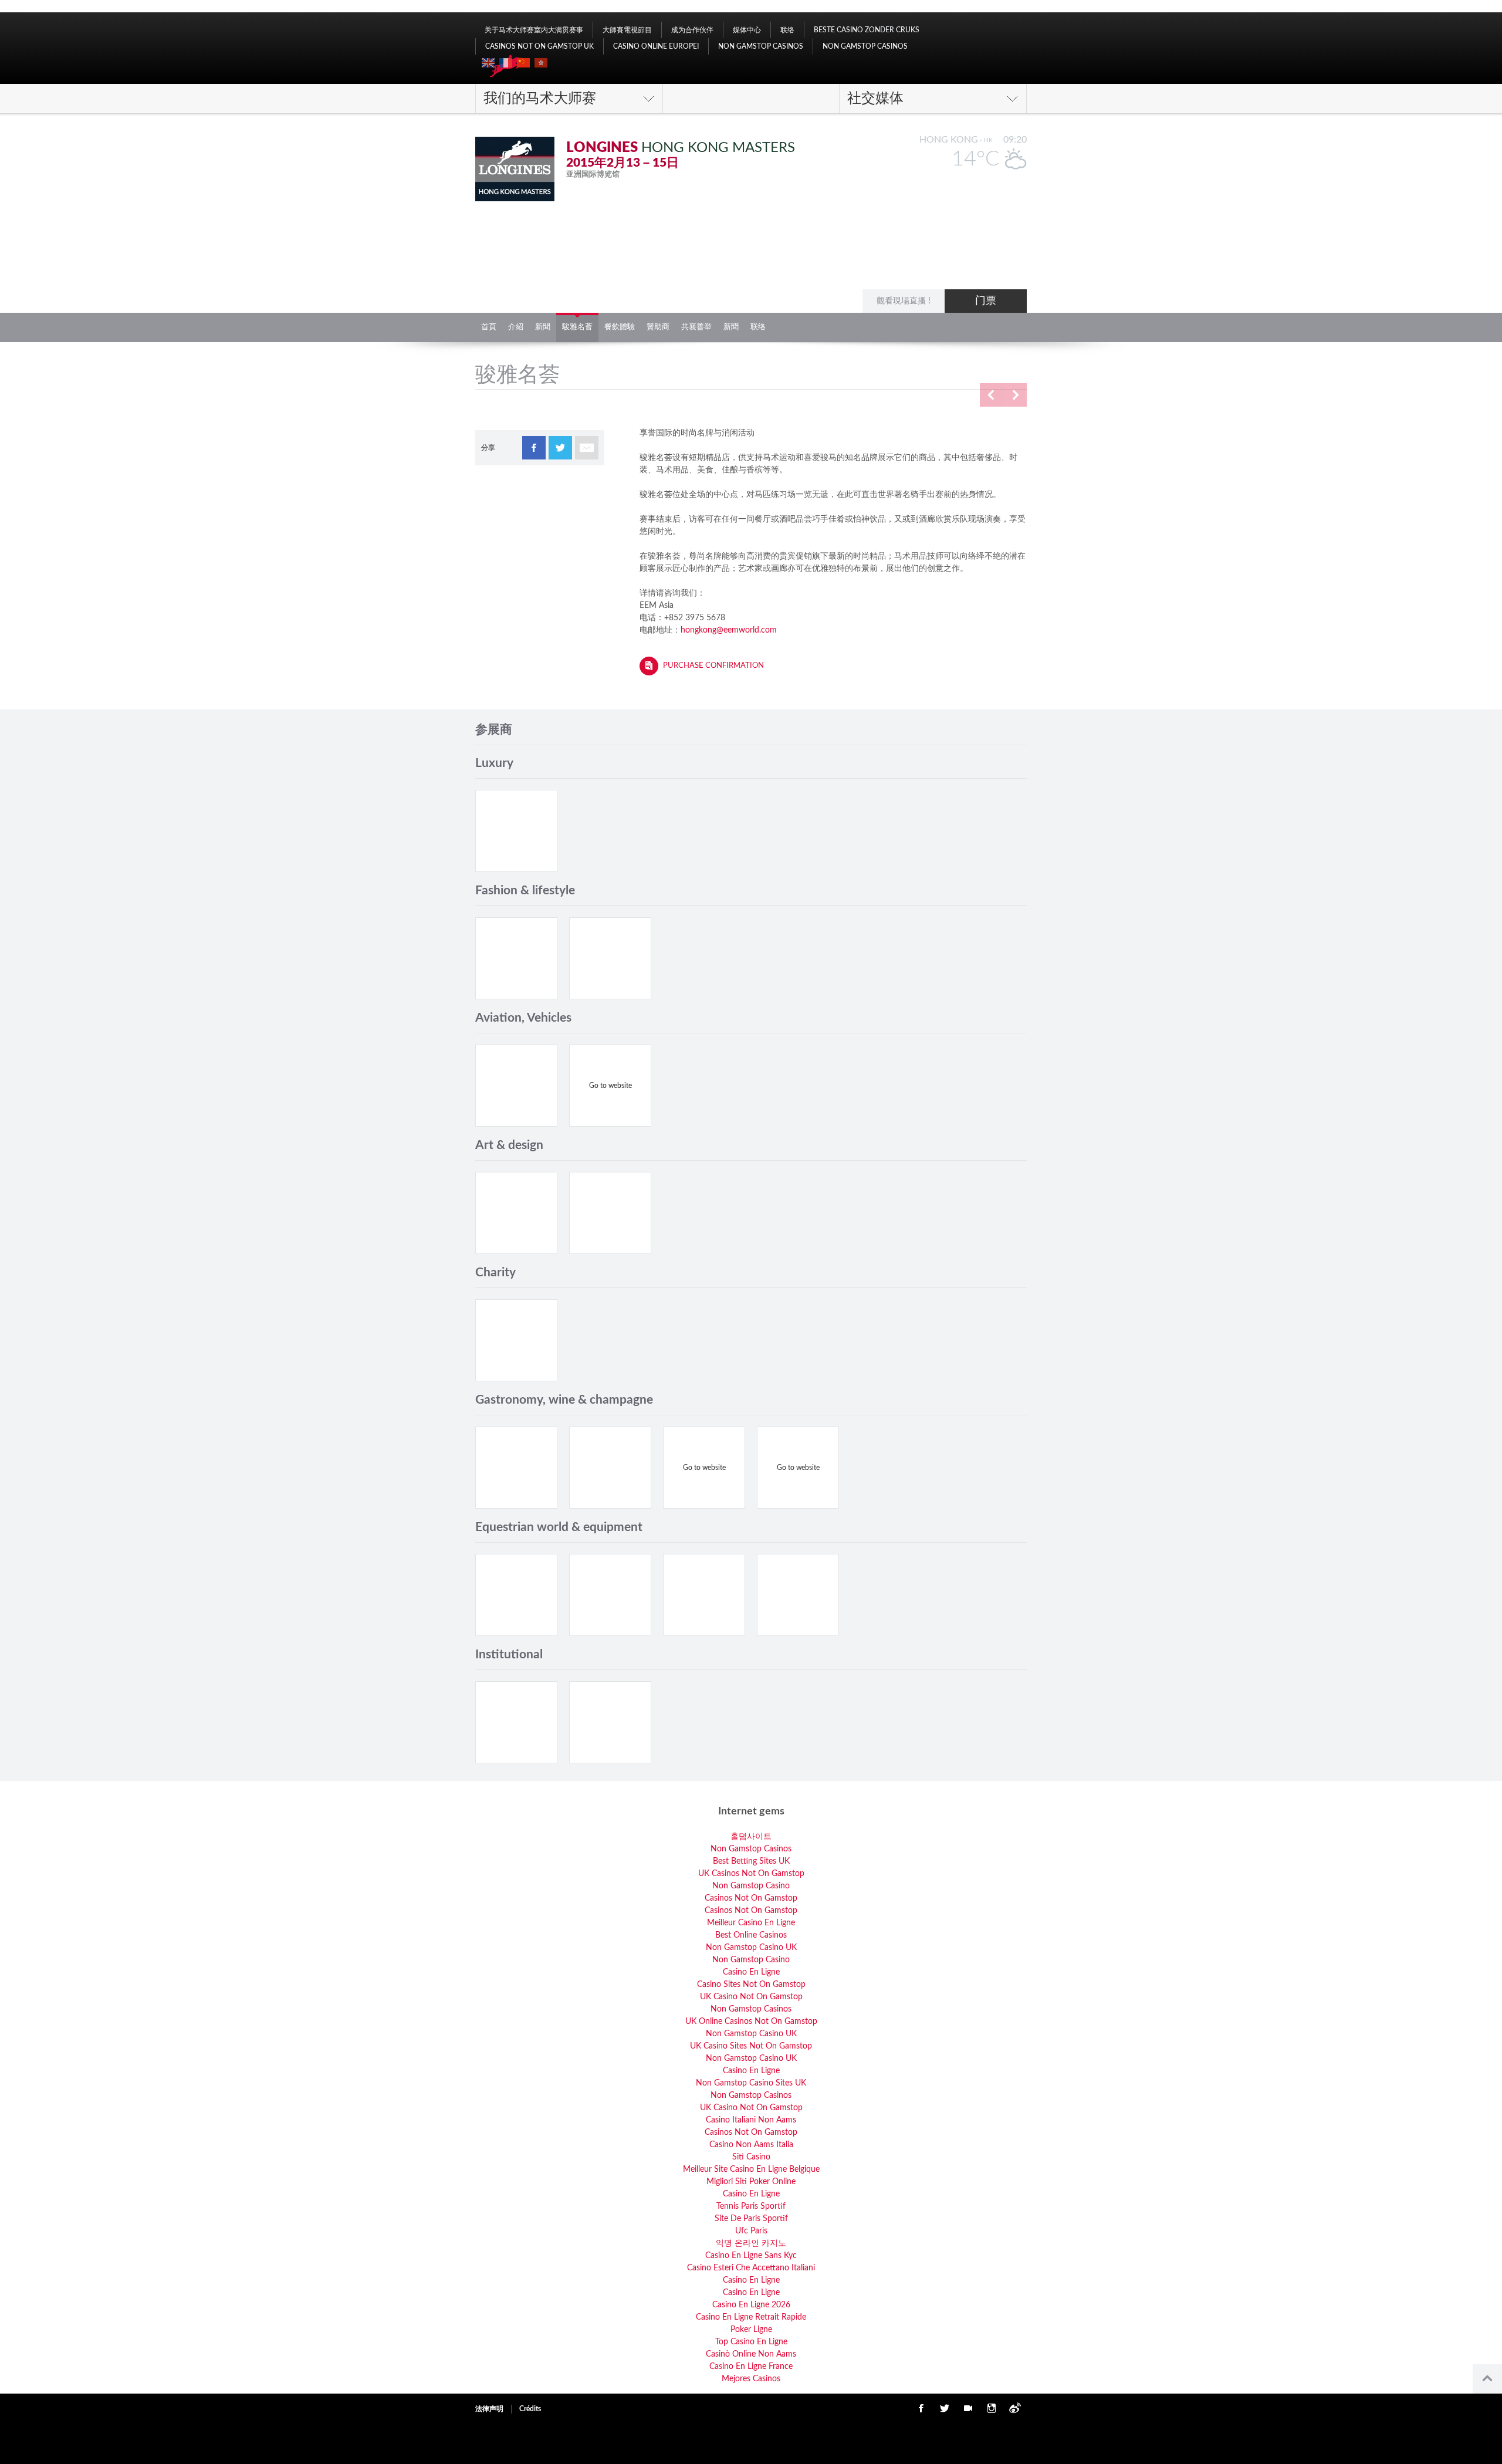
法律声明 (489, 2409)
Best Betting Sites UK (751, 1861)
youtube (968, 2408)
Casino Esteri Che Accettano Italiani (751, 2268)
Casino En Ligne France (751, 2367)
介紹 (516, 327)
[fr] (506, 63)
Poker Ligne (751, 2330)
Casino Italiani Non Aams (751, 2120)
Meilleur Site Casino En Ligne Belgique (751, 2169)
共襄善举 (696, 327)
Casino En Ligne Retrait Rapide (751, 2317)
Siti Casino (751, 2157)
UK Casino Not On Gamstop (751, 1997)
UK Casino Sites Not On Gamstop (751, 2046)
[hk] (541, 63)
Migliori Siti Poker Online (751, 2182)
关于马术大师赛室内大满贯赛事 (534, 30)
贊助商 (658, 327)
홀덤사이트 (751, 1837)
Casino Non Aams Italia (751, 2145)
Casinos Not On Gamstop (751, 1898)
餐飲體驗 (620, 327)
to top (1487, 2379)
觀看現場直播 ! (904, 301)
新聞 (543, 327)
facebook (534, 448)
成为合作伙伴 (692, 30)
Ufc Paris (751, 2231)
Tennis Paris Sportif (751, 2206)
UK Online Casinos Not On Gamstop (751, 2022)
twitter (560, 448)
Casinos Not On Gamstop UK (539, 46)
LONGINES (602, 148)
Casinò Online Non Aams (751, 2354)
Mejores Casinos (751, 2379)
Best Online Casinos (751, 1935)
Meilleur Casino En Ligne (751, 1923)
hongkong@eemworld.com (729, 630)
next (1015, 395)
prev (992, 395)
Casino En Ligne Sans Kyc (751, 2256)
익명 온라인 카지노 (751, 2243)
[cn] (523, 63)
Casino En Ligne (751, 1972)
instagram (992, 2408)
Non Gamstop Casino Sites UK (751, 2083)
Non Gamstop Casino (751, 1886)
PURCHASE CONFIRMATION (713, 666)
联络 (787, 30)
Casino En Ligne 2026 (751, 2305)
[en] (488, 63)
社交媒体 (875, 99)
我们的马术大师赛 (540, 99)
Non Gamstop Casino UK (751, 1948)
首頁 (489, 327)
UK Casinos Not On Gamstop (751, 1874)
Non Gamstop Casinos (761, 46)
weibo (1015, 2408)
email (587, 448)
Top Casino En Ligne (751, 2342)
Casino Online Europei (656, 46)
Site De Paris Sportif (751, 2219)
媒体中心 (747, 30)
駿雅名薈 (577, 327)
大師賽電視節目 (627, 30)
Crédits (530, 2409)
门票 (986, 301)
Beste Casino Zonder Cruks (867, 30)
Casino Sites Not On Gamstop (751, 1985)
